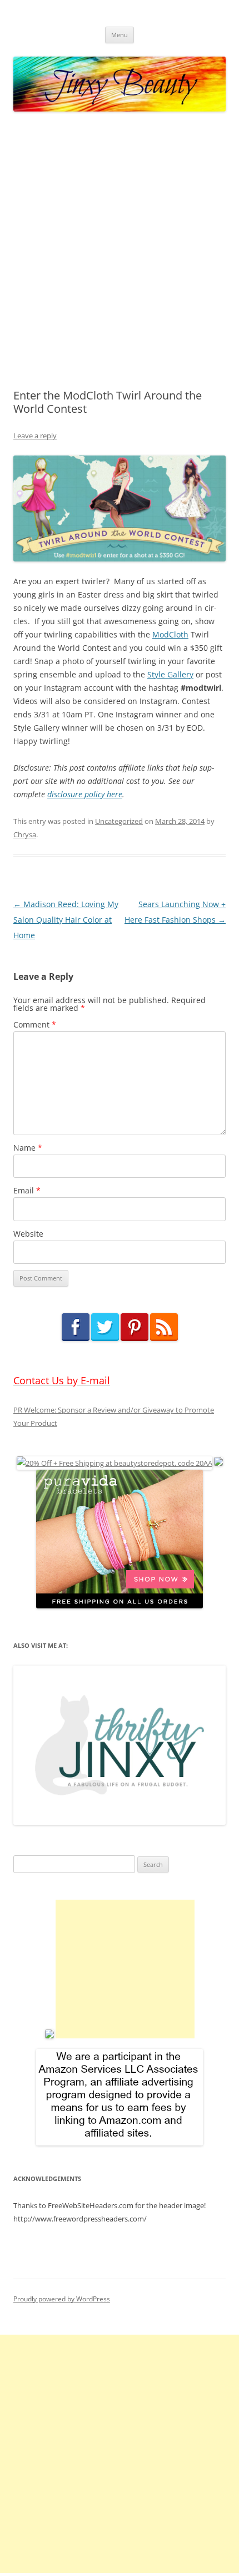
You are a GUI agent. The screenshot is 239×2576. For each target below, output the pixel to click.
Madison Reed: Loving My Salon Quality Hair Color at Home (66, 920)
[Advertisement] (120, 251)
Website (28, 1234)
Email (27, 1190)
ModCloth (170, 634)
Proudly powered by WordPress (62, 2299)
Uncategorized (119, 821)
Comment (35, 1024)
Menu (120, 35)
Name (28, 1148)
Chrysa (25, 834)
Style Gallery (170, 674)
